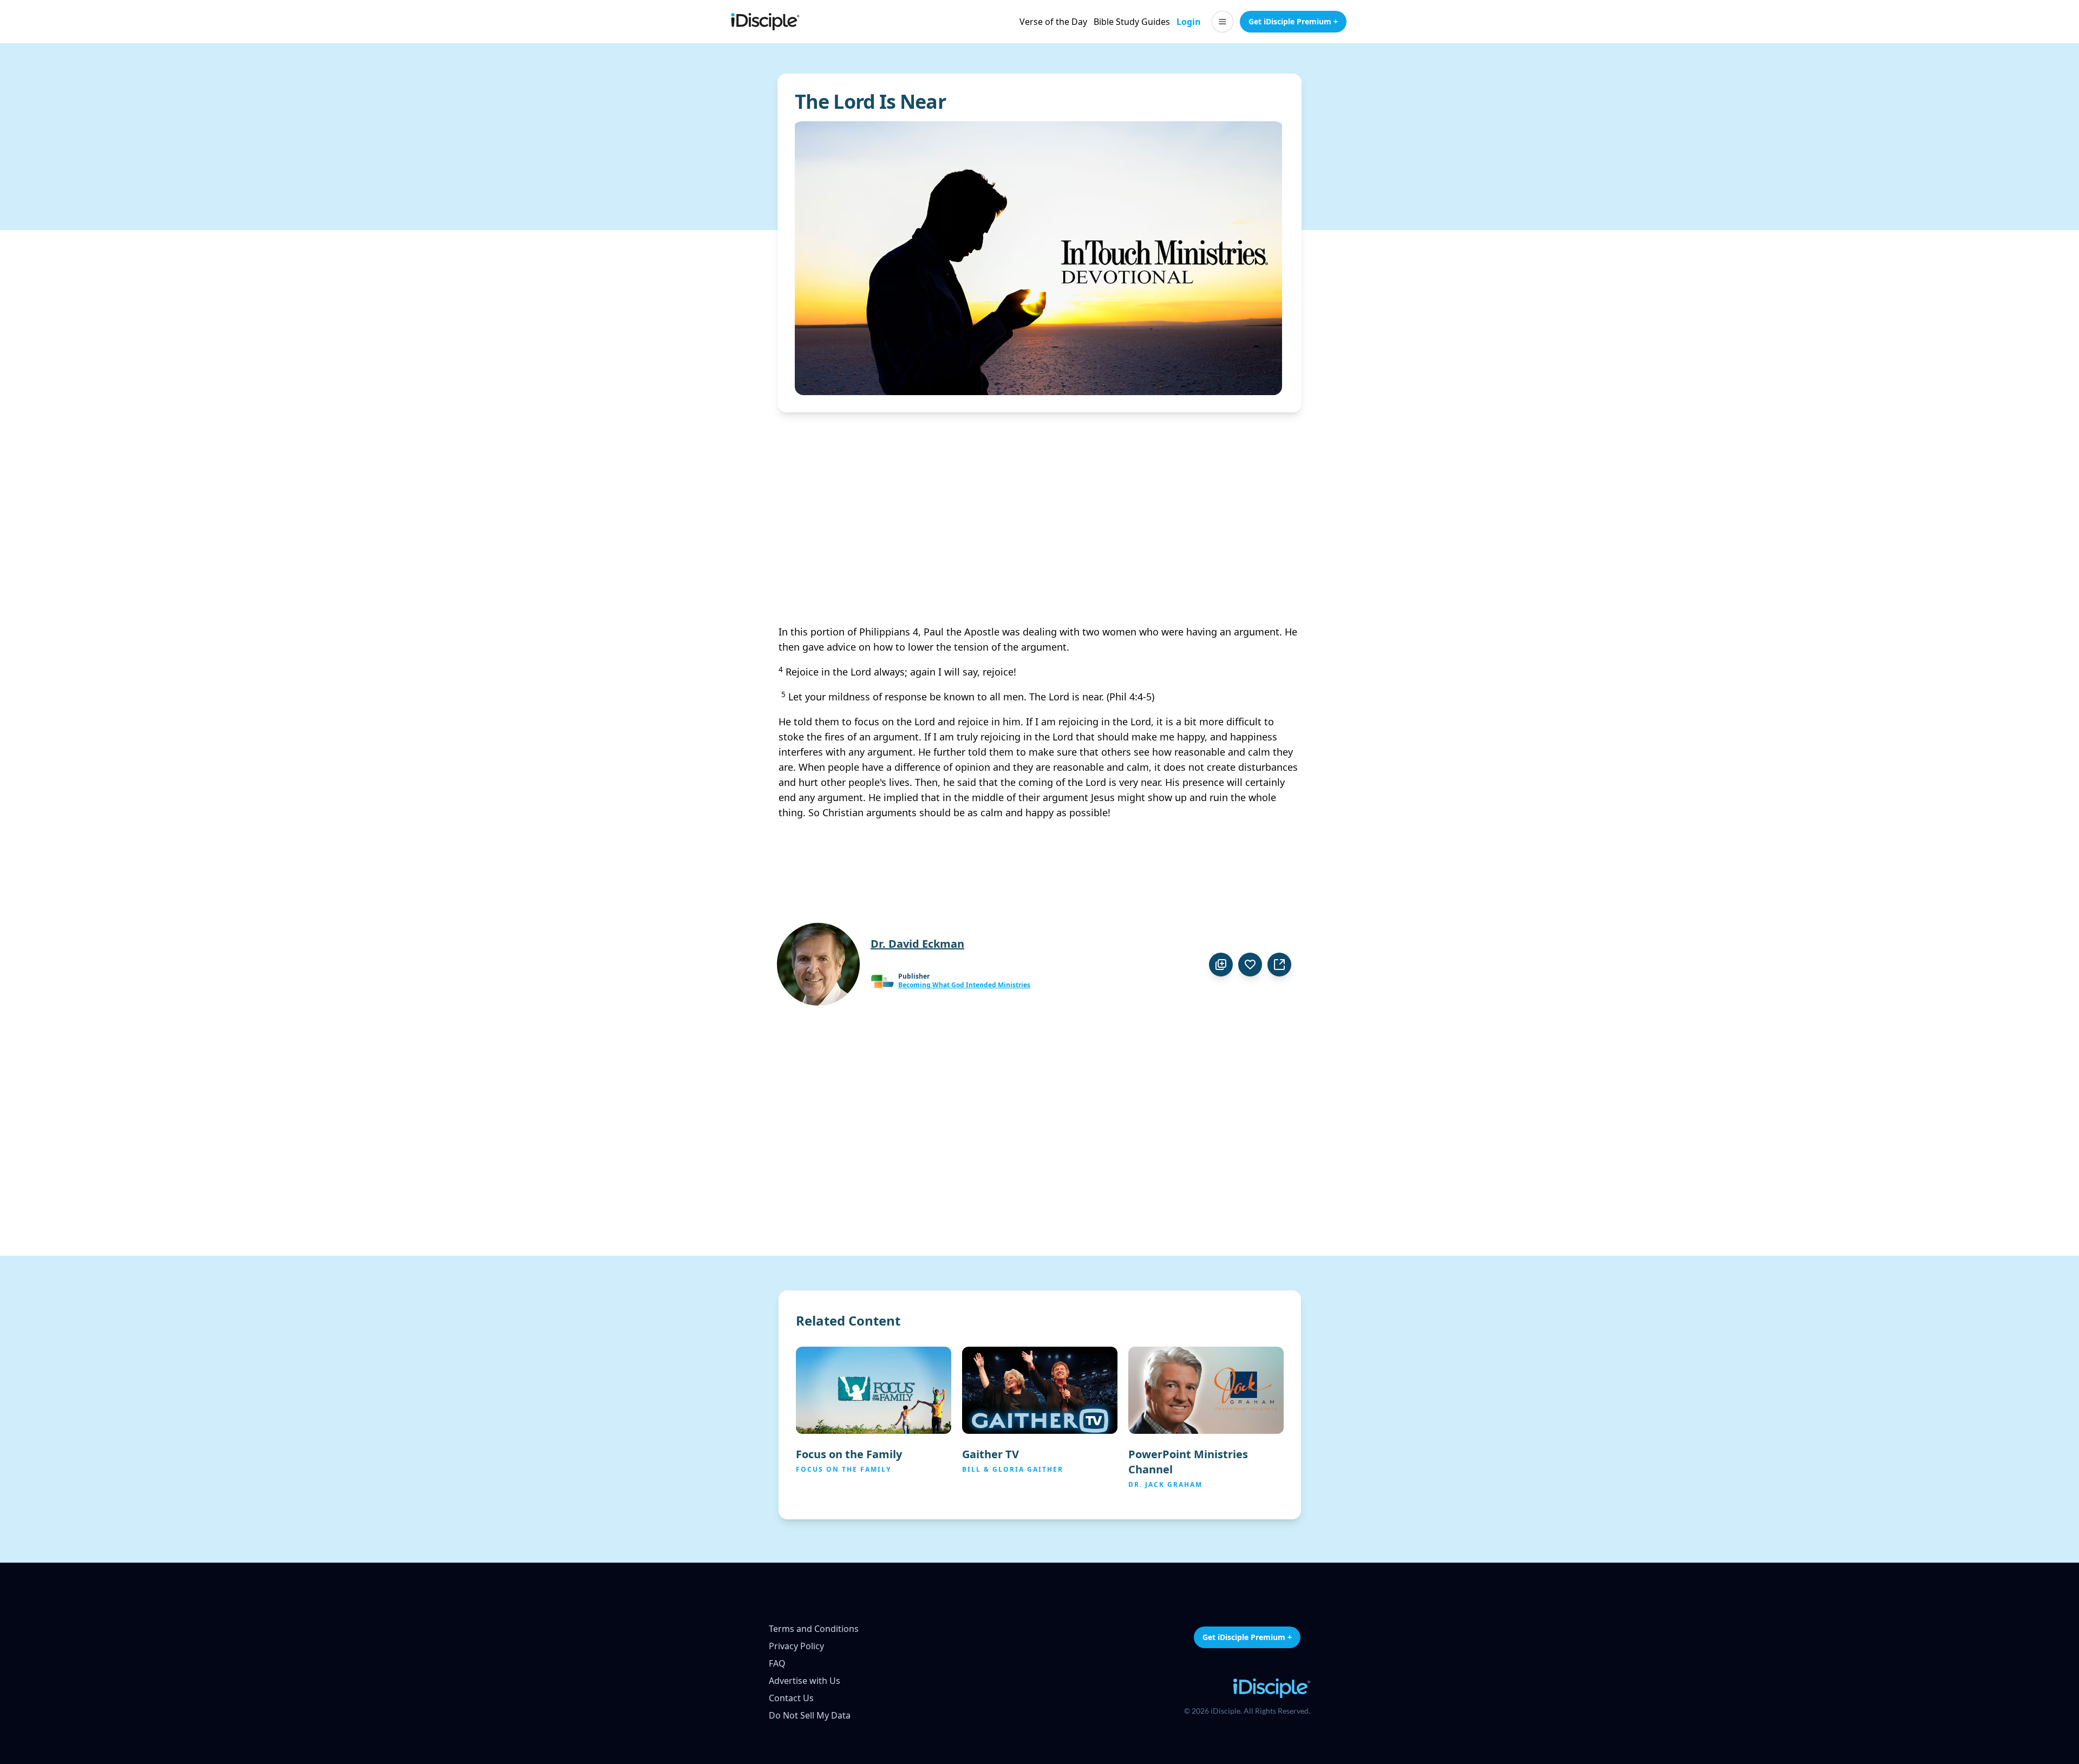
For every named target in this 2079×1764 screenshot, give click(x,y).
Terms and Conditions (814, 1629)
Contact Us (791, 1698)
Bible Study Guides (1132, 22)
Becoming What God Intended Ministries (964, 985)
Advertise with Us (805, 1681)
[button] (1222, 22)
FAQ (777, 1663)
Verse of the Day (1053, 22)
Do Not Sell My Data (810, 1715)
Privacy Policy (796, 1646)
